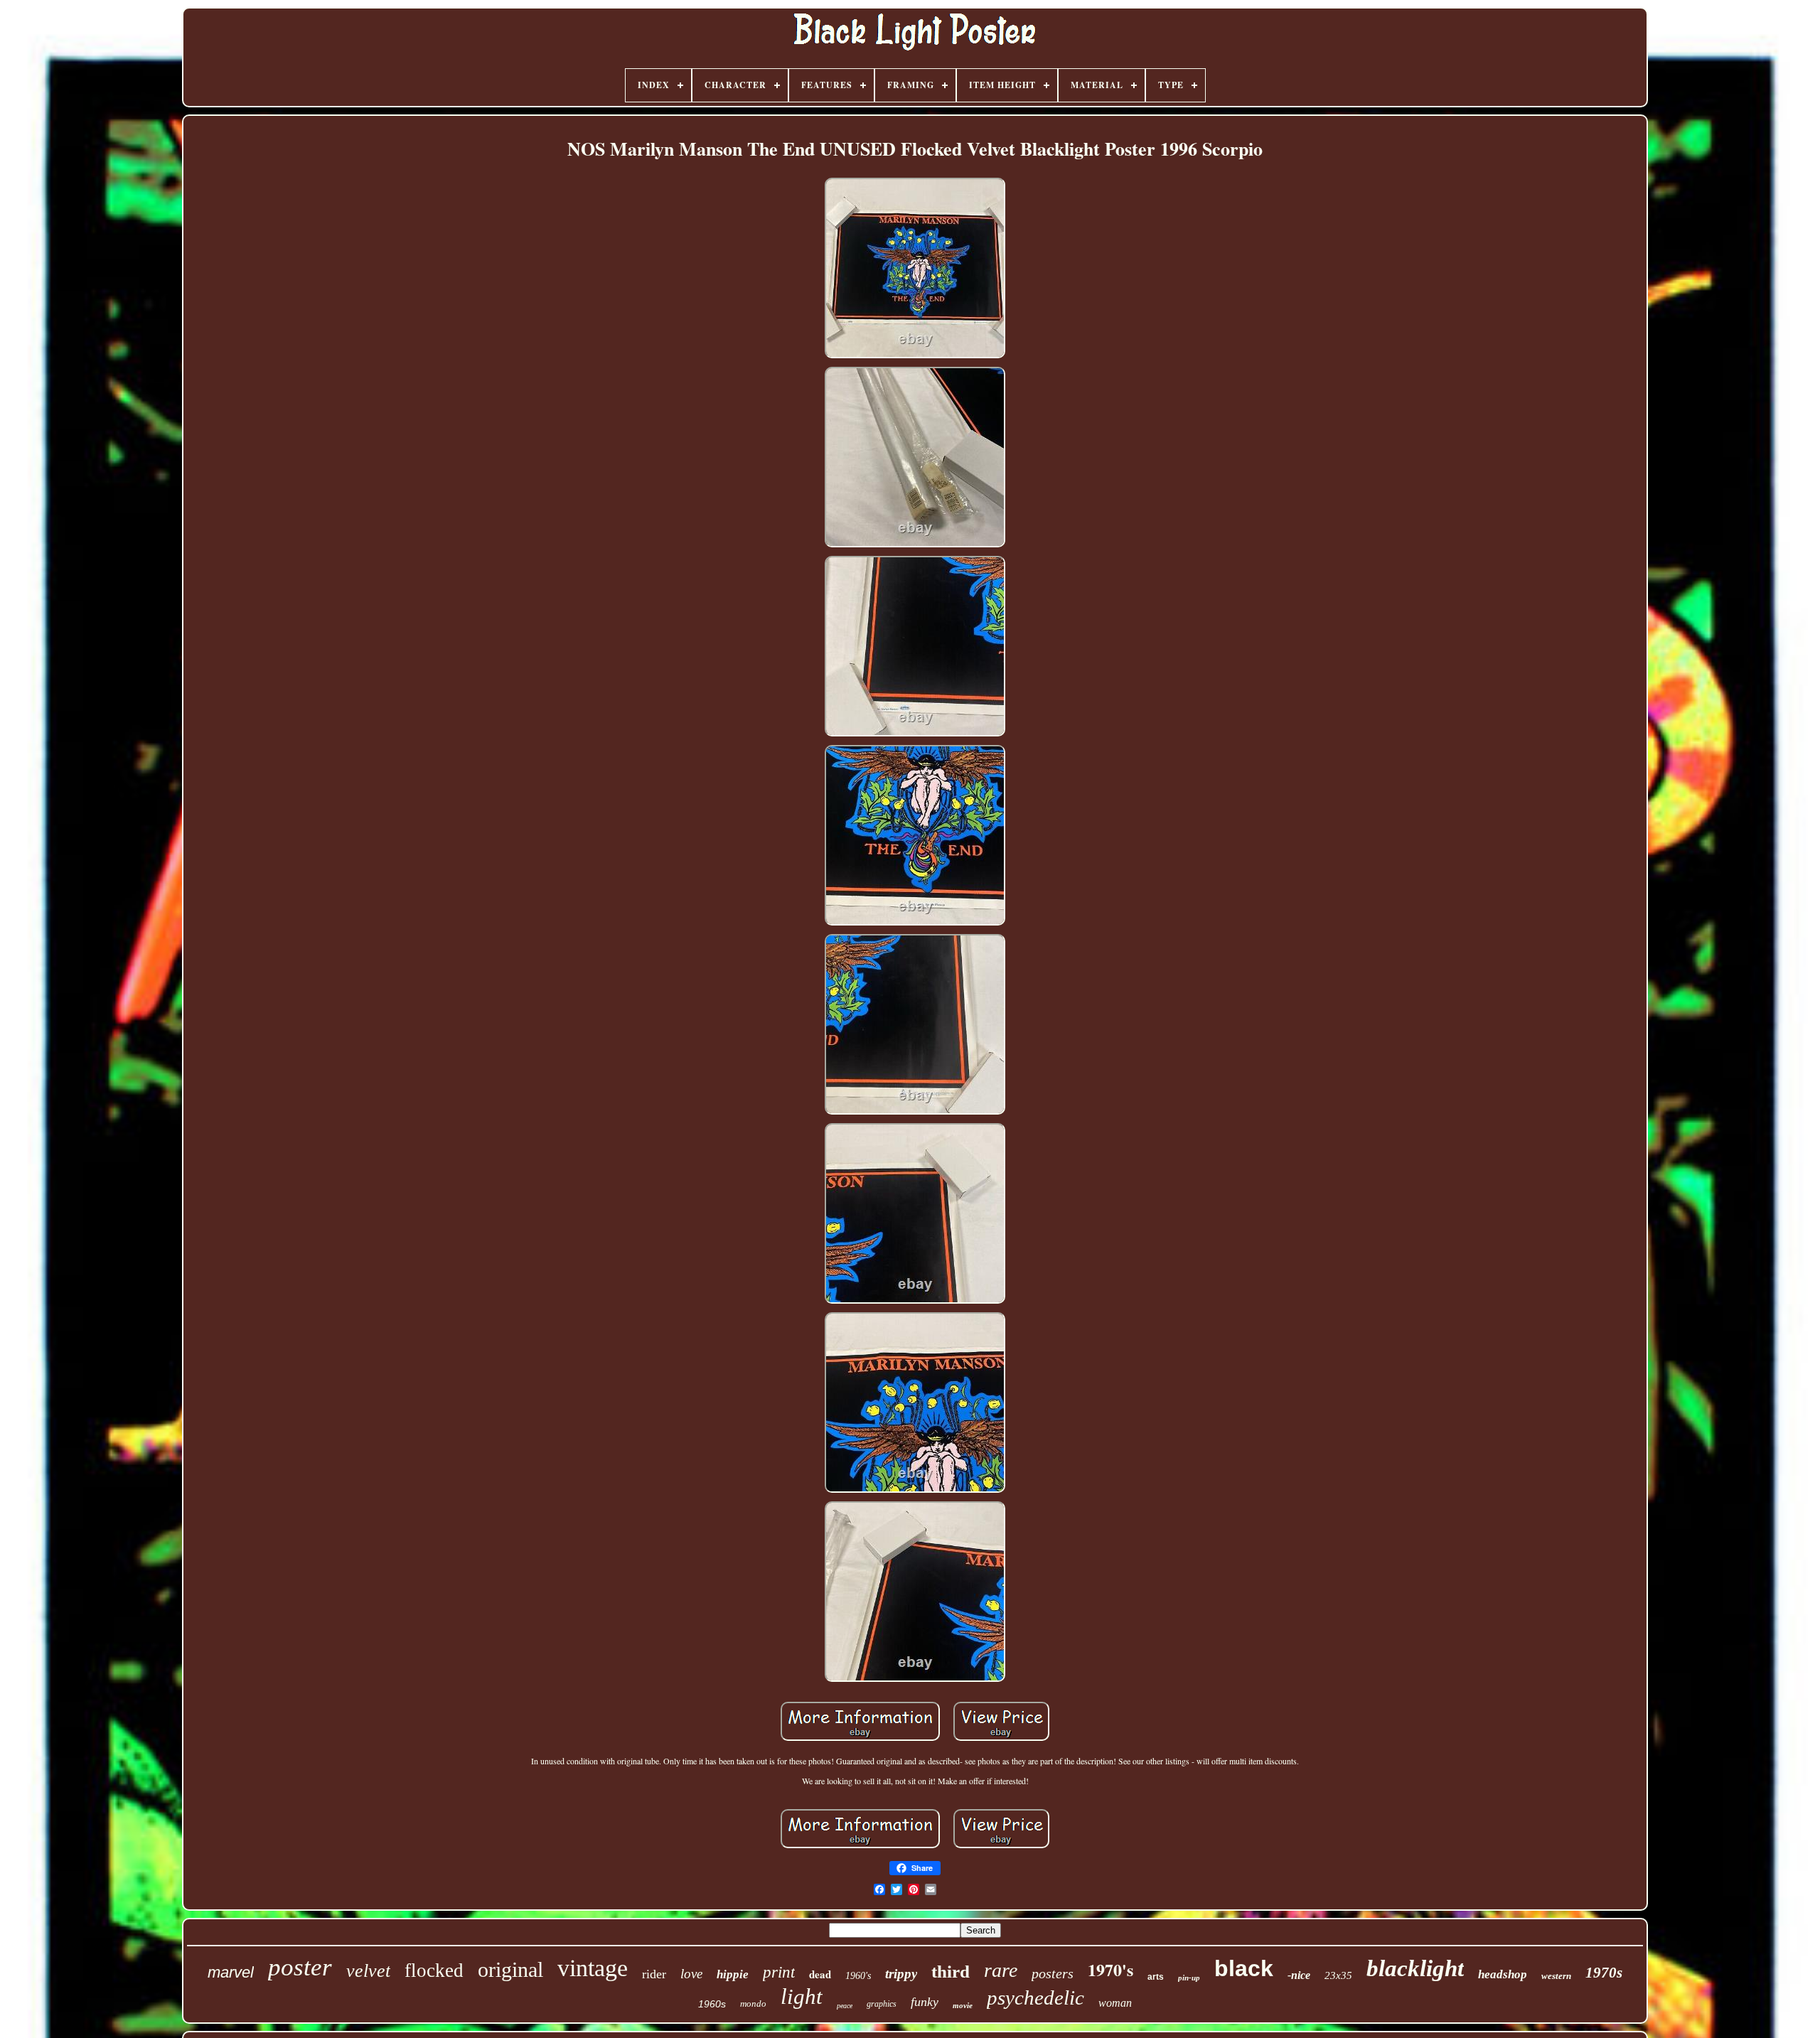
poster (300, 1967)
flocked (434, 1970)
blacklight (1415, 1968)
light (802, 1996)
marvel (231, 1972)
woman (1115, 2003)
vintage (593, 1968)
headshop (1503, 1974)
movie (963, 2005)
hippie (733, 1974)
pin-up (1189, 1978)
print (779, 1972)
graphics (882, 2004)
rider (654, 1974)
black (1244, 1968)
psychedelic (1035, 1997)
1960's (858, 1976)
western (1556, 1976)
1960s (712, 2004)
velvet (368, 1971)
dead (820, 1974)
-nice (1299, 1975)
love (691, 1974)
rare (1001, 1970)
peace (845, 2006)
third (951, 1972)
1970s (1604, 1973)
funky (925, 2002)
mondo (753, 2004)
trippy (901, 1974)
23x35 (1338, 1975)
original (510, 1969)
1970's (1110, 1969)
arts (1156, 1977)
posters (1053, 1973)
